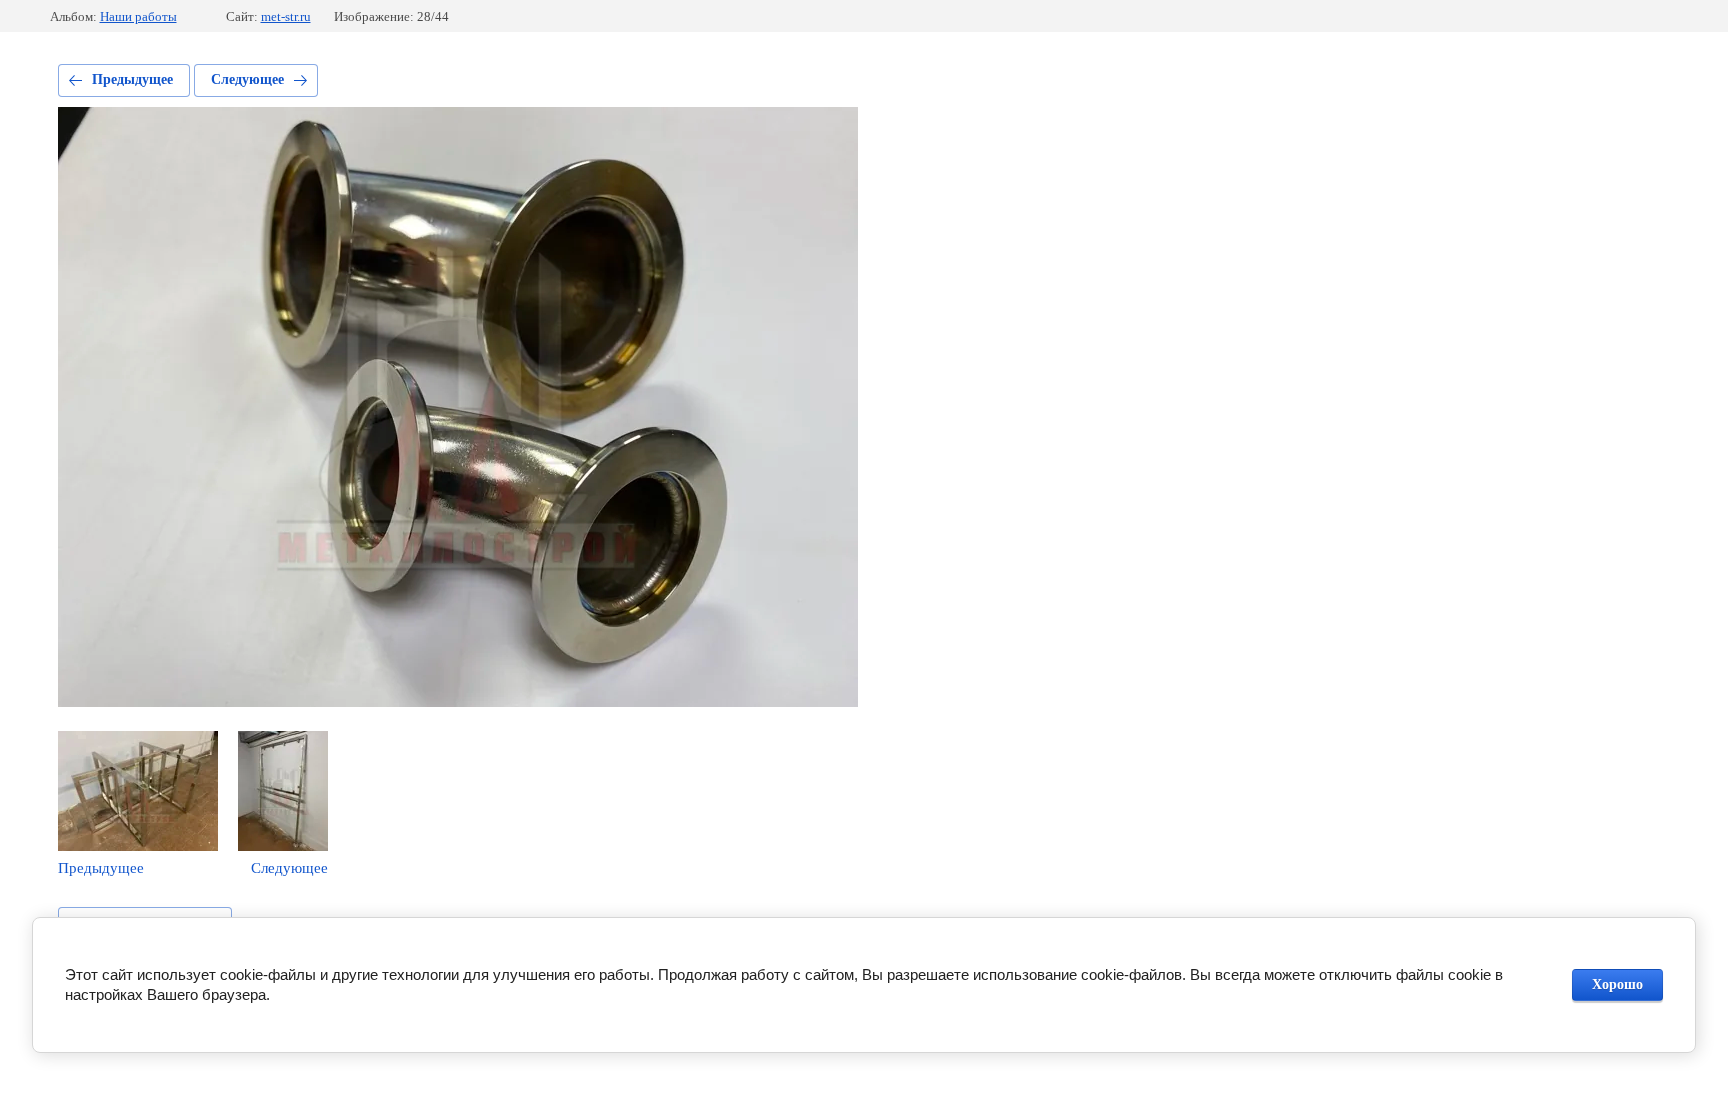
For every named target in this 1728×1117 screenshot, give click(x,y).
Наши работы (138, 16)
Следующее (247, 79)
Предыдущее (132, 79)
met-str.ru (286, 16)
